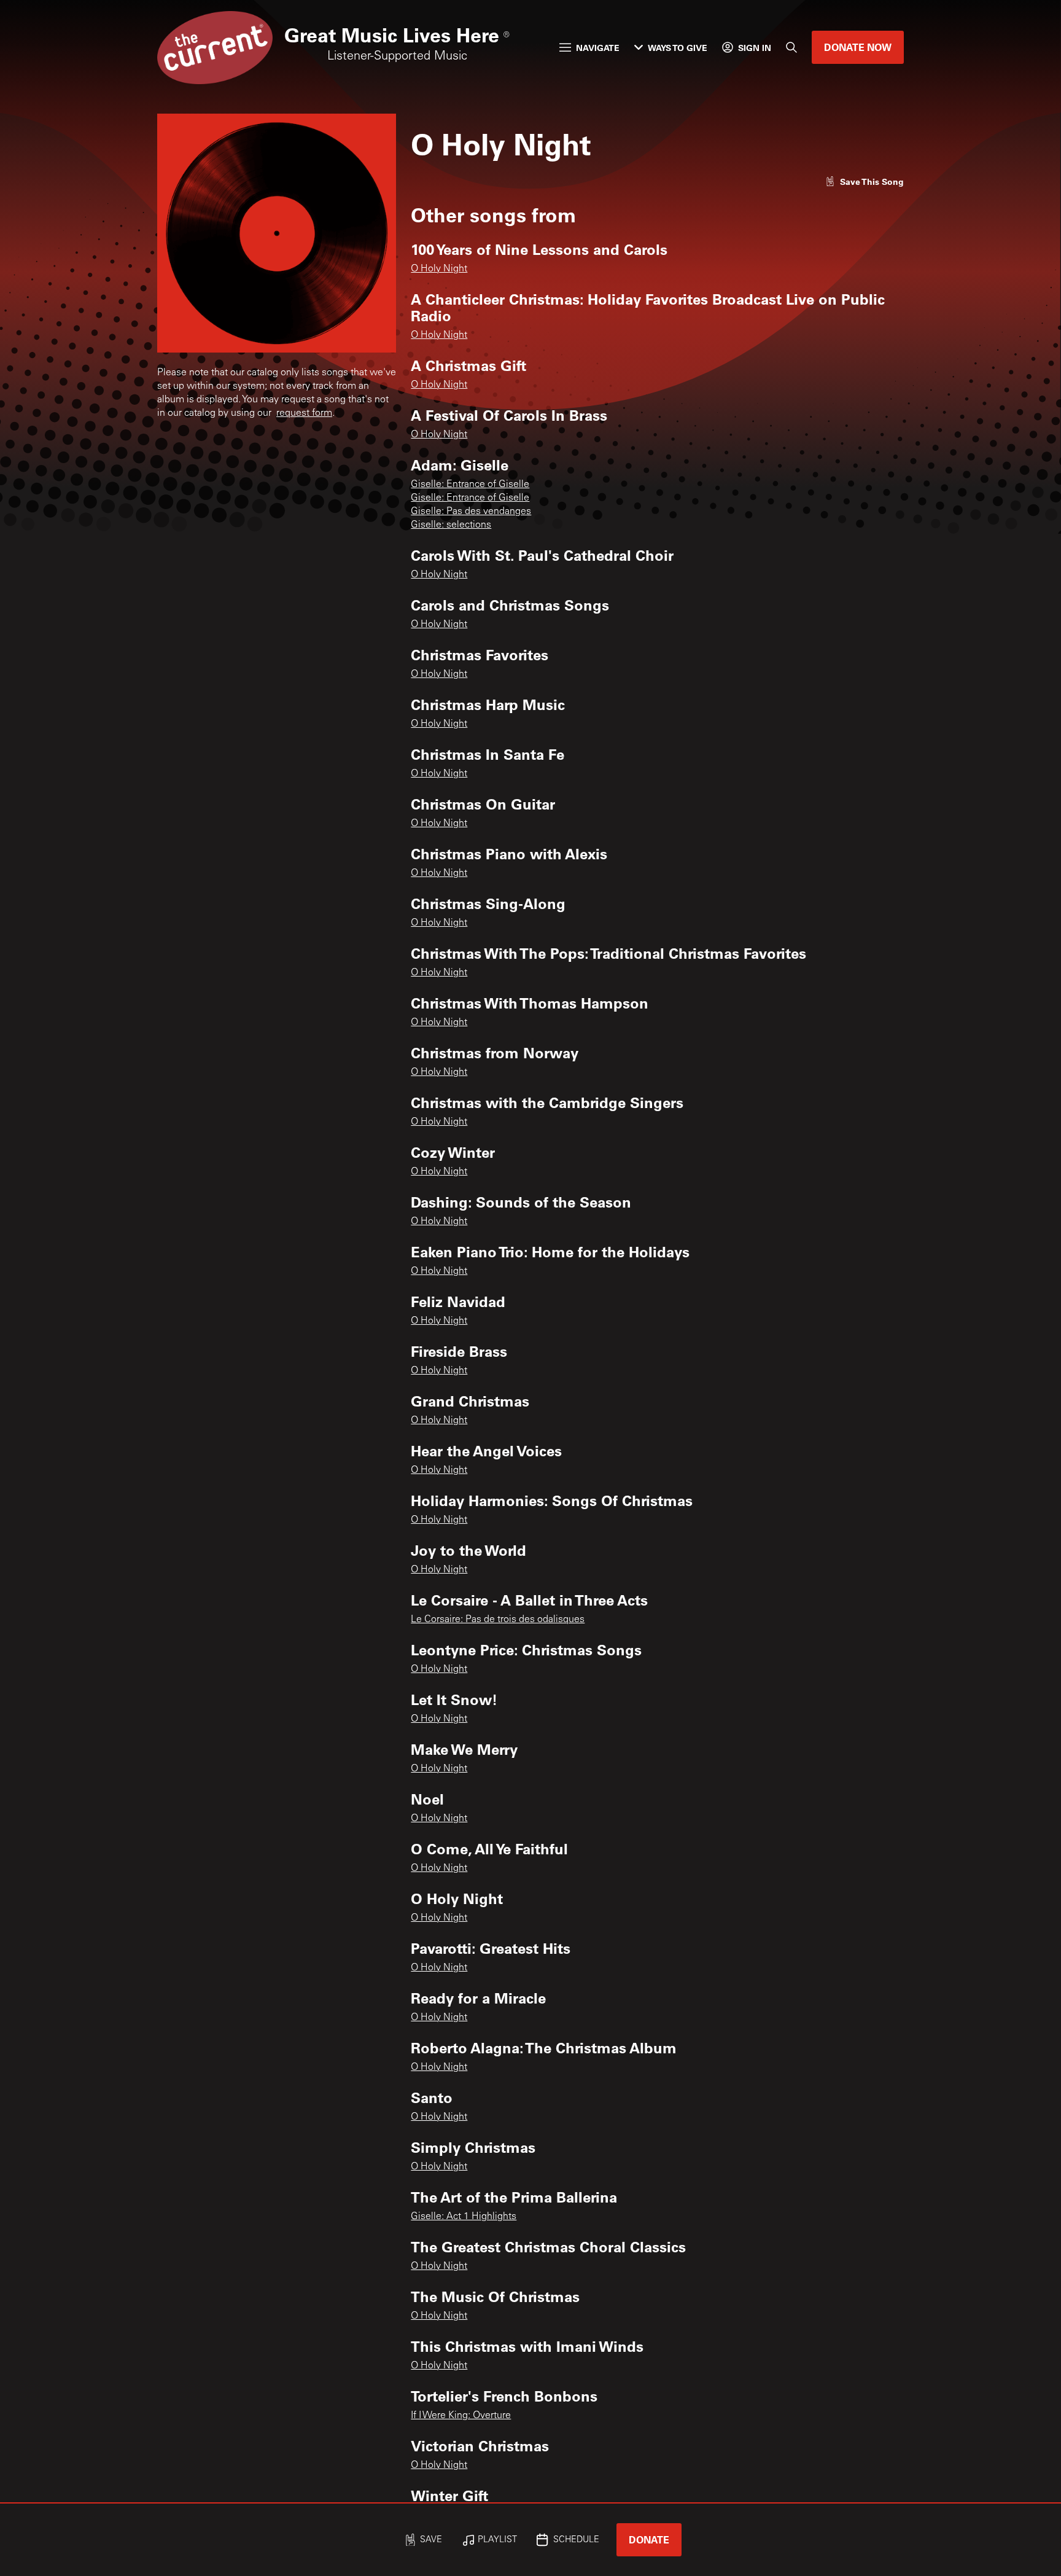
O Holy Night (439, 269)
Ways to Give (678, 48)
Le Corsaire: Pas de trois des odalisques (498, 1620)
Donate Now (858, 47)
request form (304, 413)
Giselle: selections (451, 525)
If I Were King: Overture (461, 2416)
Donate (649, 2539)
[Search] (791, 47)
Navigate (598, 48)
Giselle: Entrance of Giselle (470, 485)
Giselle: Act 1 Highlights (464, 2217)
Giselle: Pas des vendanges (471, 512)
